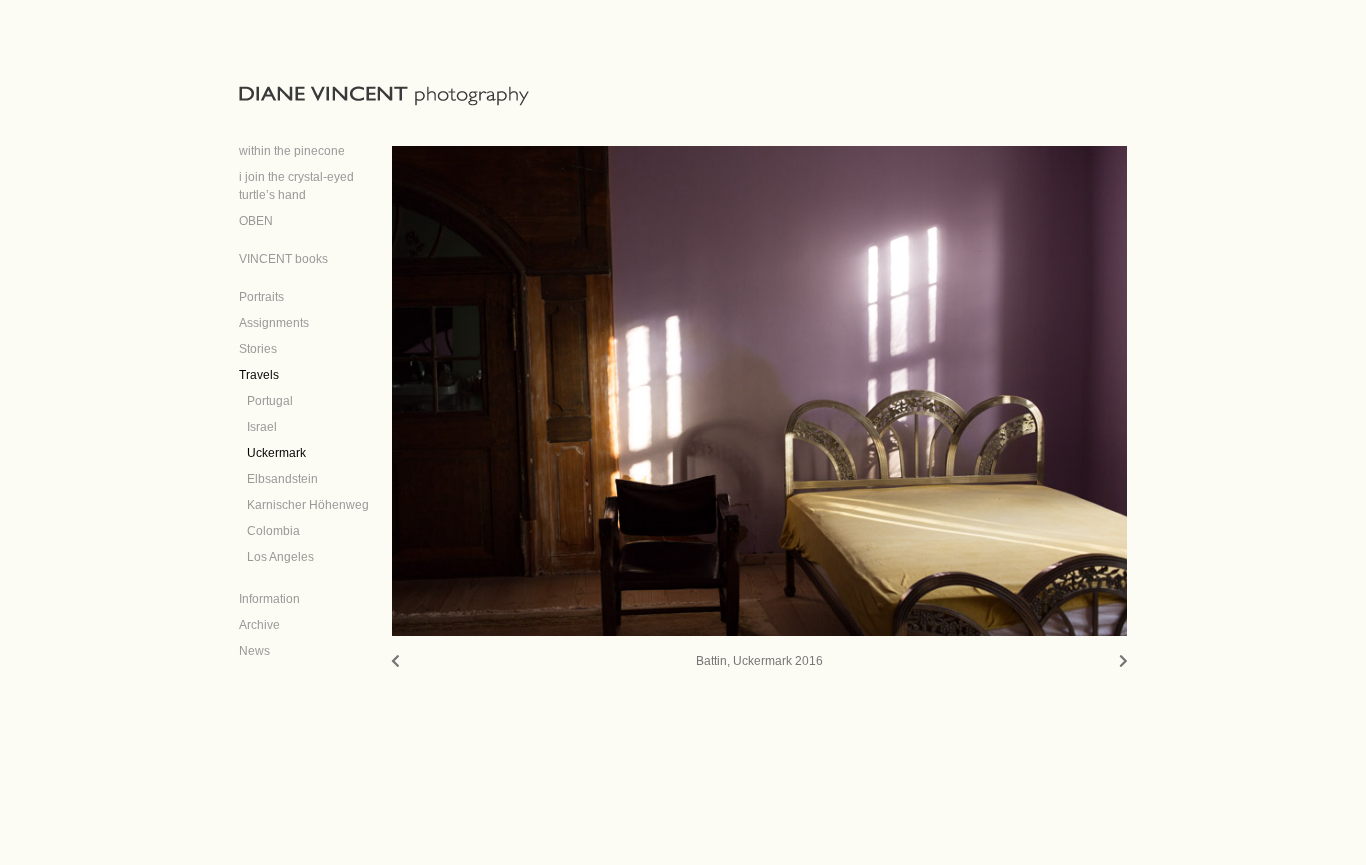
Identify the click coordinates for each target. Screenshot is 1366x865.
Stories (258, 349)
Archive (259, 625)
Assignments (274, 323)
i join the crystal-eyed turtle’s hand (296, 186)
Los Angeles (280, 557)
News (254, 651)
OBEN (256, 221)
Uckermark (276, 453)
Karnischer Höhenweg (308, 505)
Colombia (273, 531)
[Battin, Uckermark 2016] (760, 391)
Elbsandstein (282, 479)
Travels (259, 375)
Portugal (270, 401)
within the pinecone (292, 151)
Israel (262, 427)
